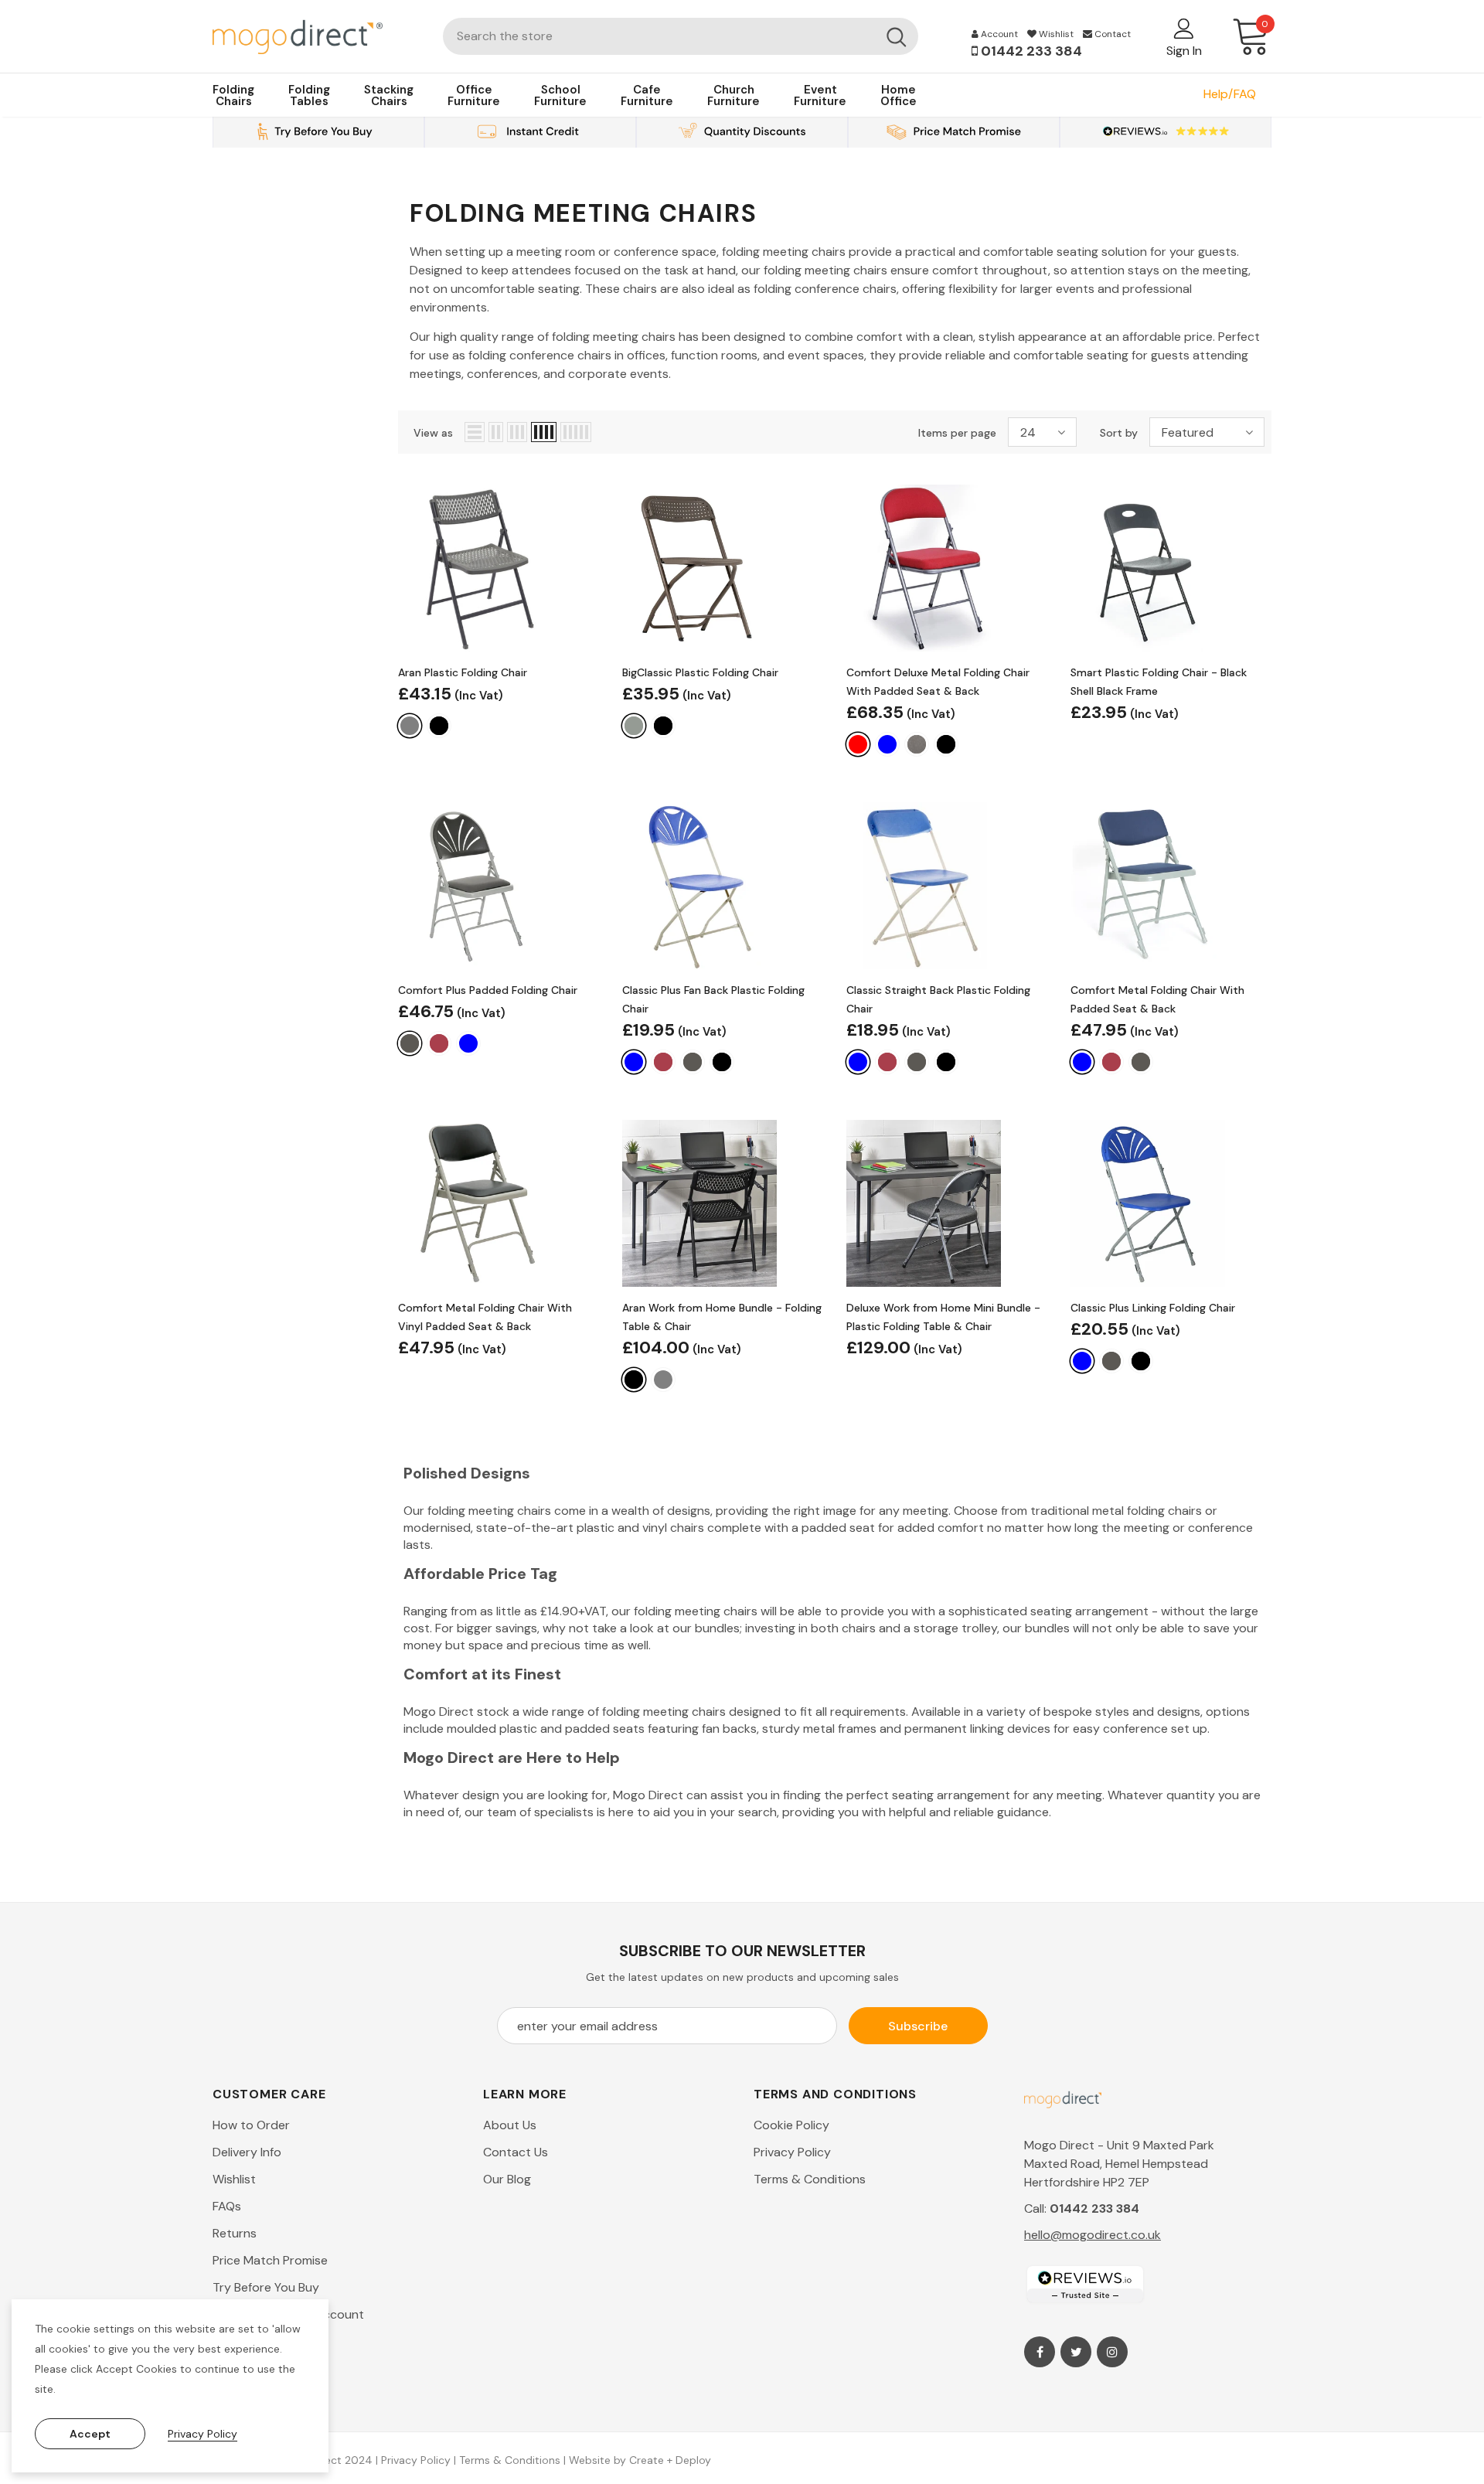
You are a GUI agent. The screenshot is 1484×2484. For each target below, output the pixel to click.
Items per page (957, 433)
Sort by (1119, 433)
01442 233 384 (1030, 51)
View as (433, 433)
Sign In (1184, 51)
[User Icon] (1184, 28)
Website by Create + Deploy (640, 2460)
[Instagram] (1112, 2352)
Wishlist (1055, 34)
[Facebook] (1040, 2352)
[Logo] (316, 36)
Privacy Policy (416, 2460)
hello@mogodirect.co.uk (1093, 2235)
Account (998, 34)
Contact (1111, 34)
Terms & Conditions (510, 2460)
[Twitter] (1076, 2352)
